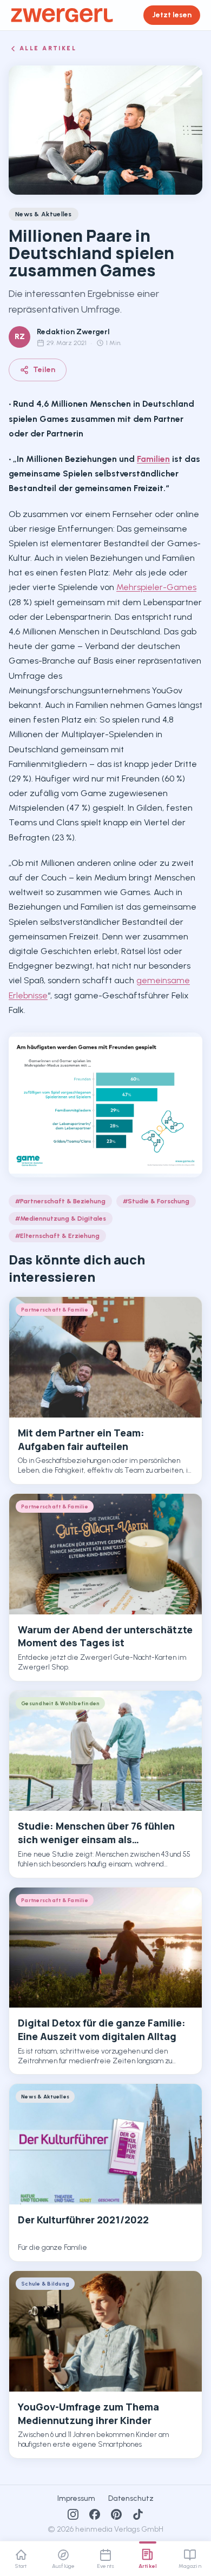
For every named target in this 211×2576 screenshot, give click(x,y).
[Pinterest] (116, 2514)
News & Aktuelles (44, 214)
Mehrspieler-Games (156, 587)
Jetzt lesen (172, 15)
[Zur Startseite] (62, 15)
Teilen (44, 370)
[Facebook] (95, 2514)
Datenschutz (131, 2498)
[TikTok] (138, 2514)
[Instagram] (73, 2514)
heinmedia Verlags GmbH (119, 2529)
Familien (153, 459)
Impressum (76, 2498)
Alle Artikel (48, 48)
